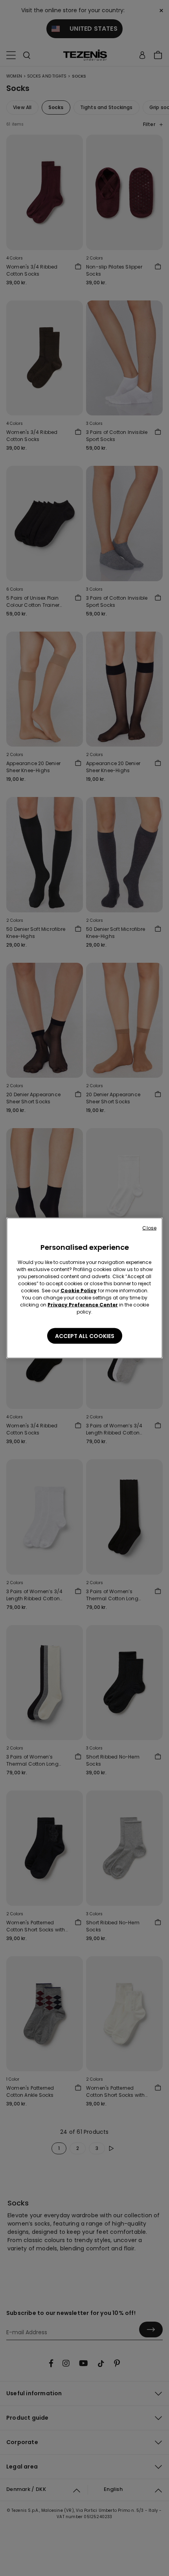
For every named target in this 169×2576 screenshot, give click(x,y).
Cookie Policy (79, 1291)
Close (149, 1228)
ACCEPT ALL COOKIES (85, 1336)
